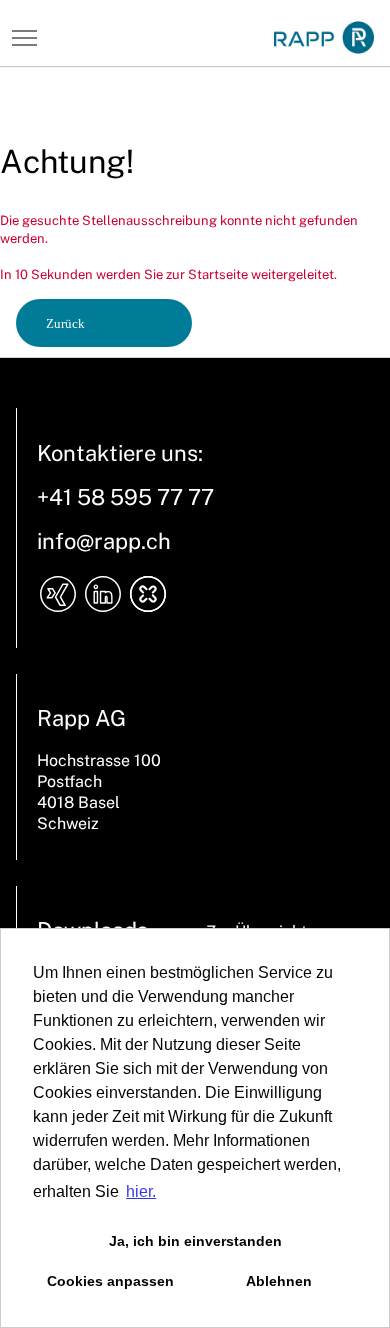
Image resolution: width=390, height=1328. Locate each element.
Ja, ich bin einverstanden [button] (195, 1241)
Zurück (65, 323)
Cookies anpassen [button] (110, 1281)
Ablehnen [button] (279, 1281)
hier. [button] (141, 1191)
